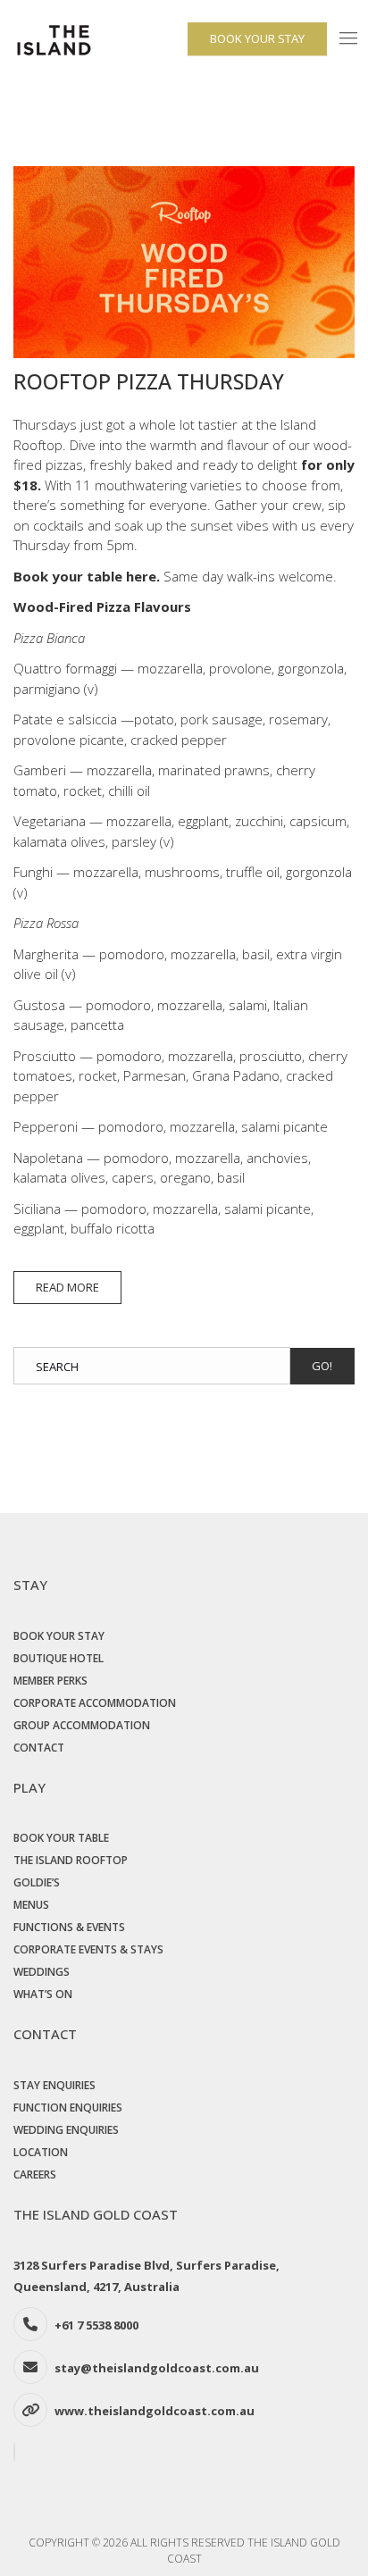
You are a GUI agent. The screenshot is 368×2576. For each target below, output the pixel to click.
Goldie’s (37, 1882)
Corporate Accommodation (95, 1703)
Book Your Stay (59, 1636)
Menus (31, 1905)
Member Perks (50, 1681)
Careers (35, 2175)
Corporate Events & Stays (88, 1949)
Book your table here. (87, 576)
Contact (39, 1748)
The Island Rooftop (71, 1860)
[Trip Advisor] (17, 2452)
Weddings (42, 1972)
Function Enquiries (68, 2108)
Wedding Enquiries (66, 2130)
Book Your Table (61, 1838)
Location (41, 2152)
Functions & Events (69, 1927)
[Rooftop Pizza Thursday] (184, 266)
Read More (67, 1287)
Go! (322, 1366)
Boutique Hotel (59, 1658)
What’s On (43, 1994)
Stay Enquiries (54, 2085)
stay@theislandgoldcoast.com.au (157, 2368)
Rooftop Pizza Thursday (149, 381)
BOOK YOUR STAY (257, 38)
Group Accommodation (82, 1725)
